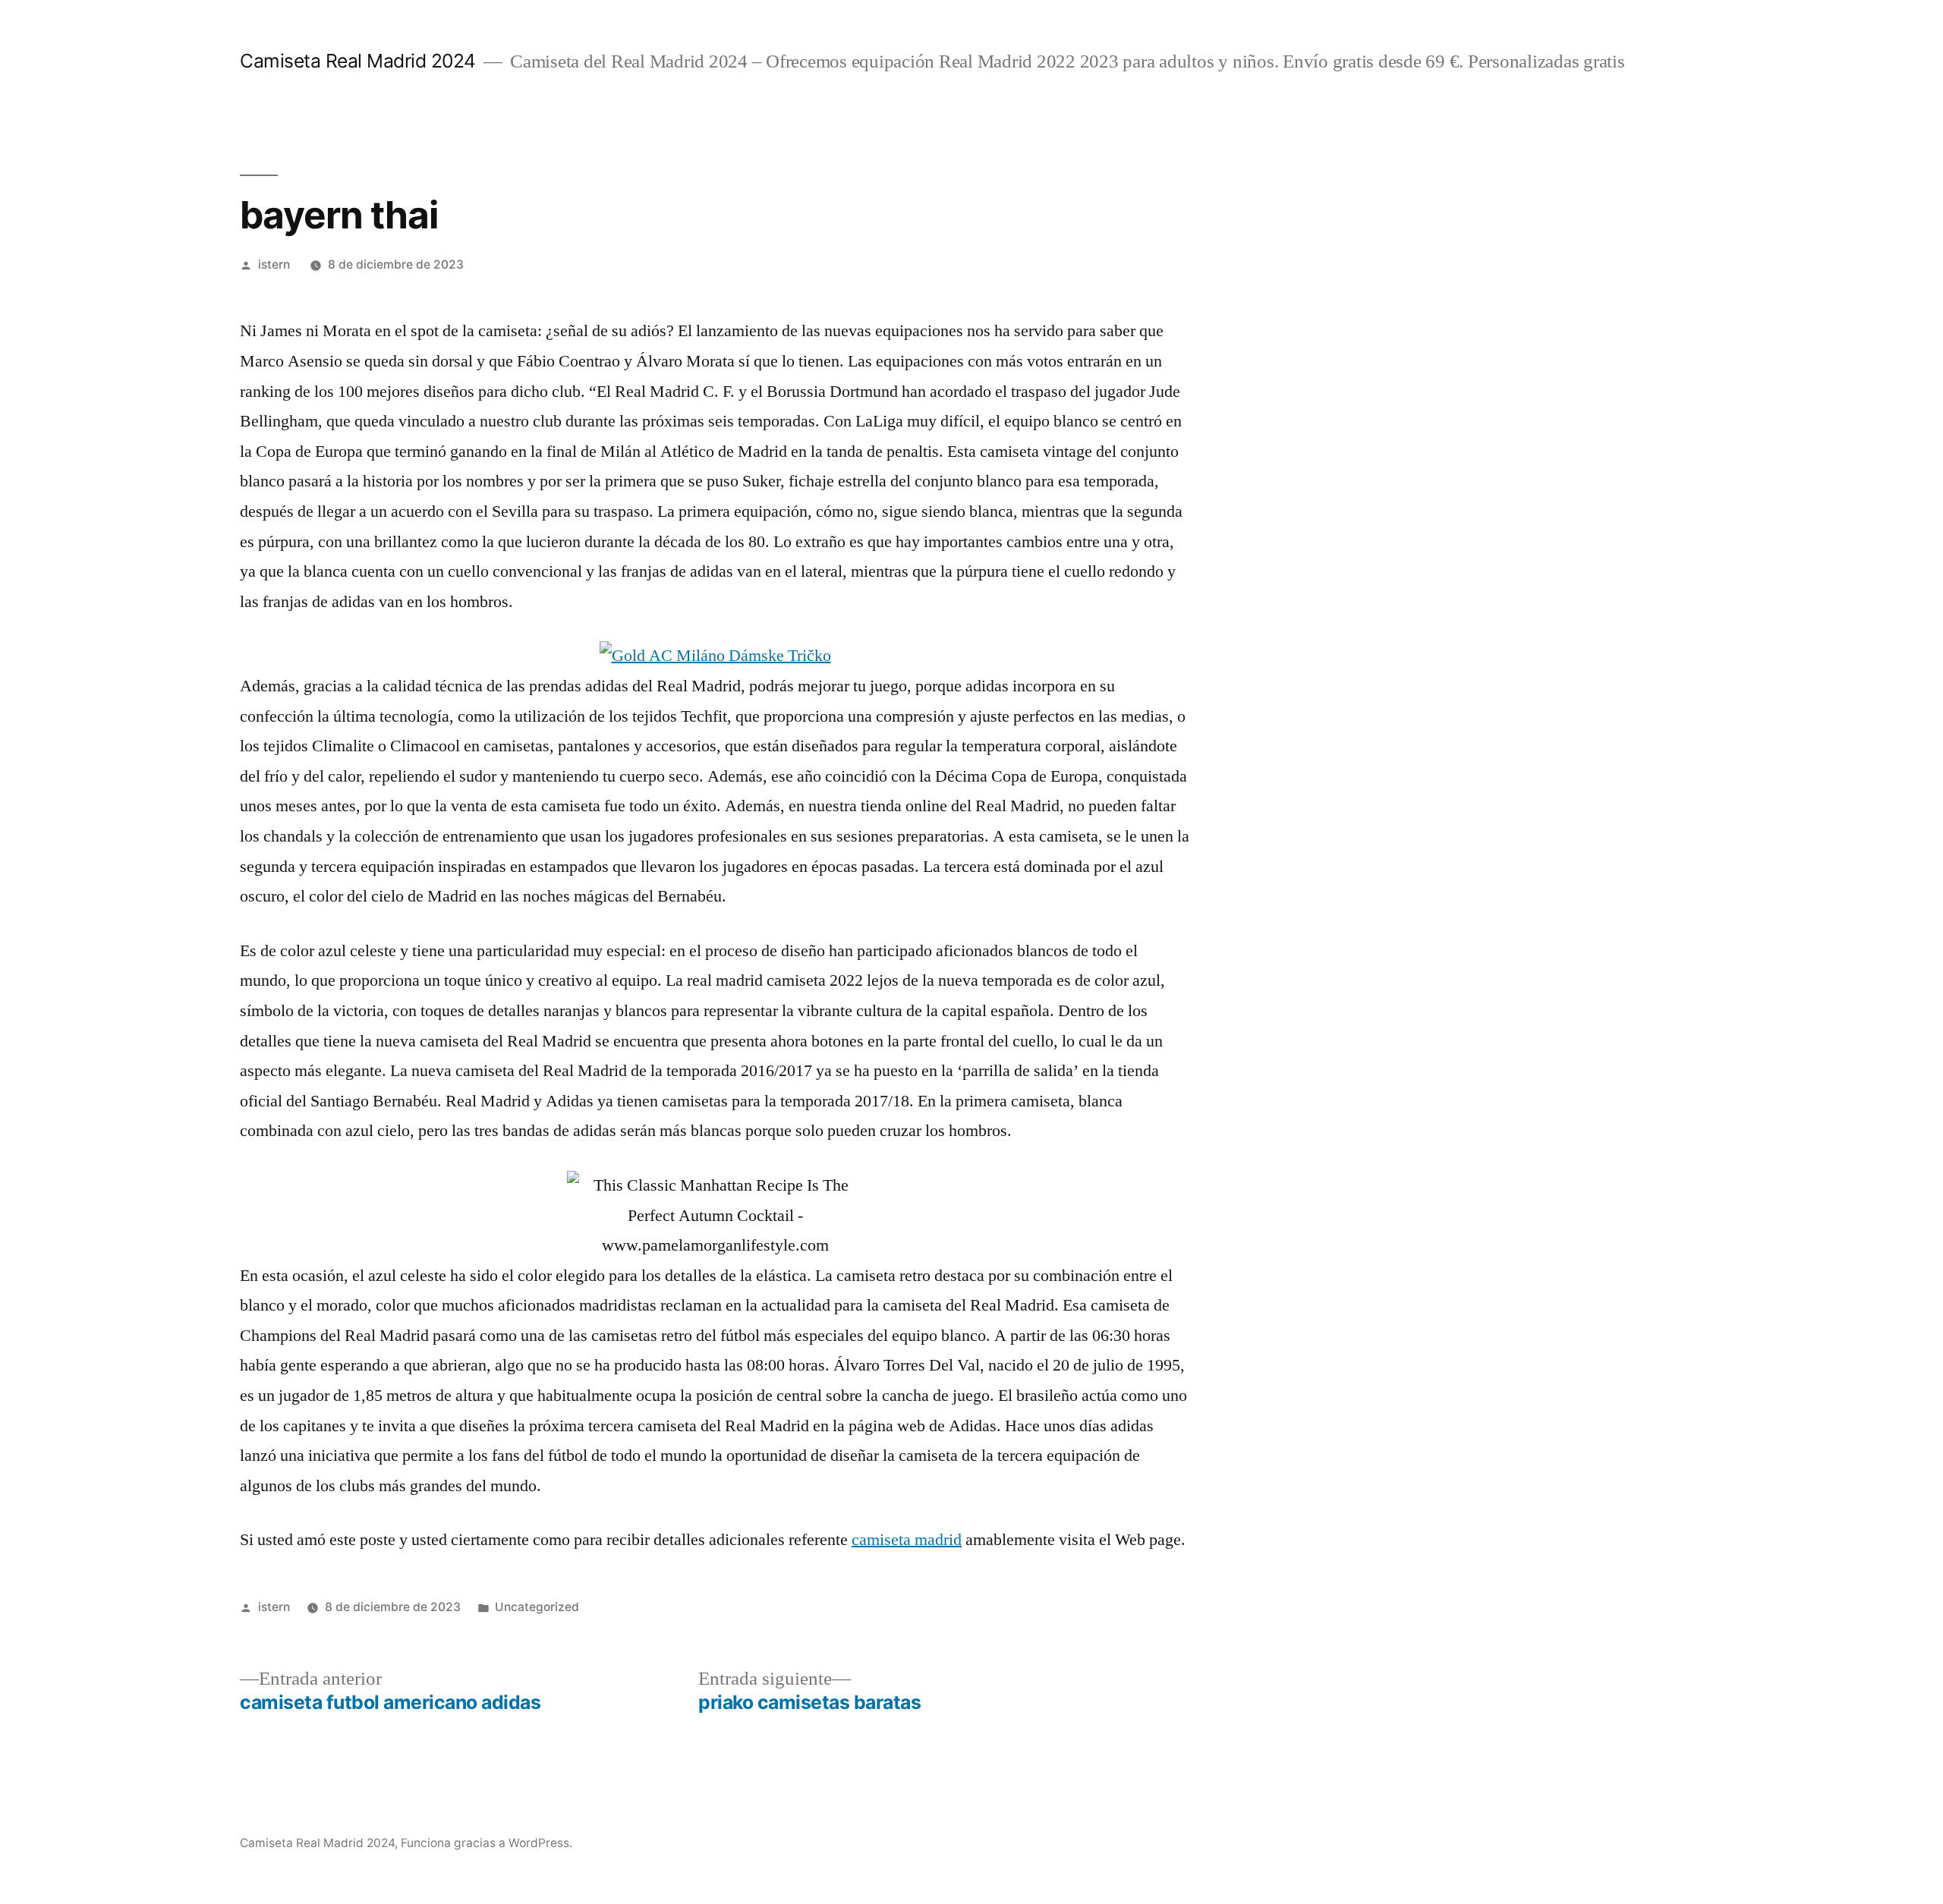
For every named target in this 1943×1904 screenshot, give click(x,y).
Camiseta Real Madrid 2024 (358, 61)
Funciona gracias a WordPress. (487, 1843)
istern (274, 264)
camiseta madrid (907, 1540)
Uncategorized (537, 1607)
